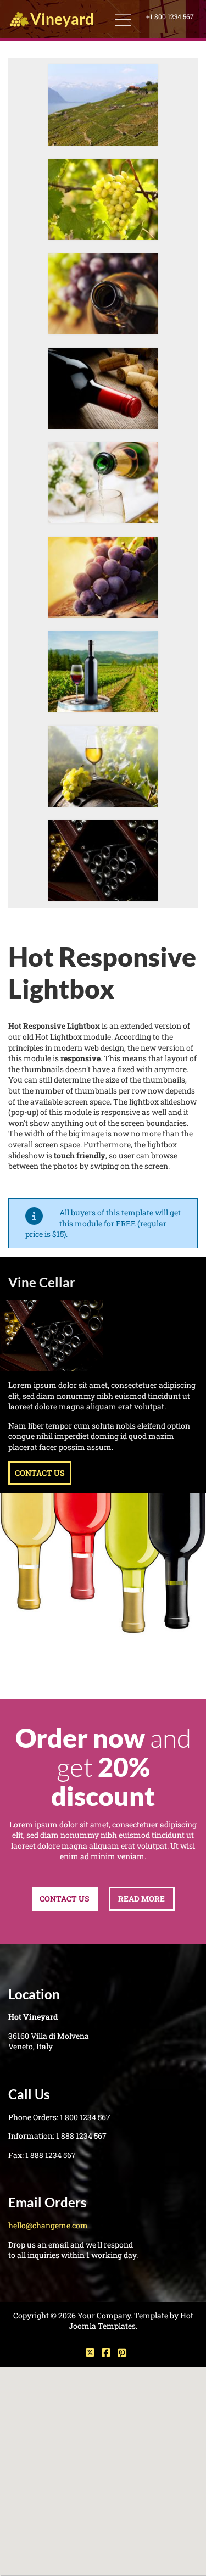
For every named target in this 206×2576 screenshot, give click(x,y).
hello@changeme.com (48, 2225)
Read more (141, 1898)
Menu (123, 20)
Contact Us (40, 1473)
